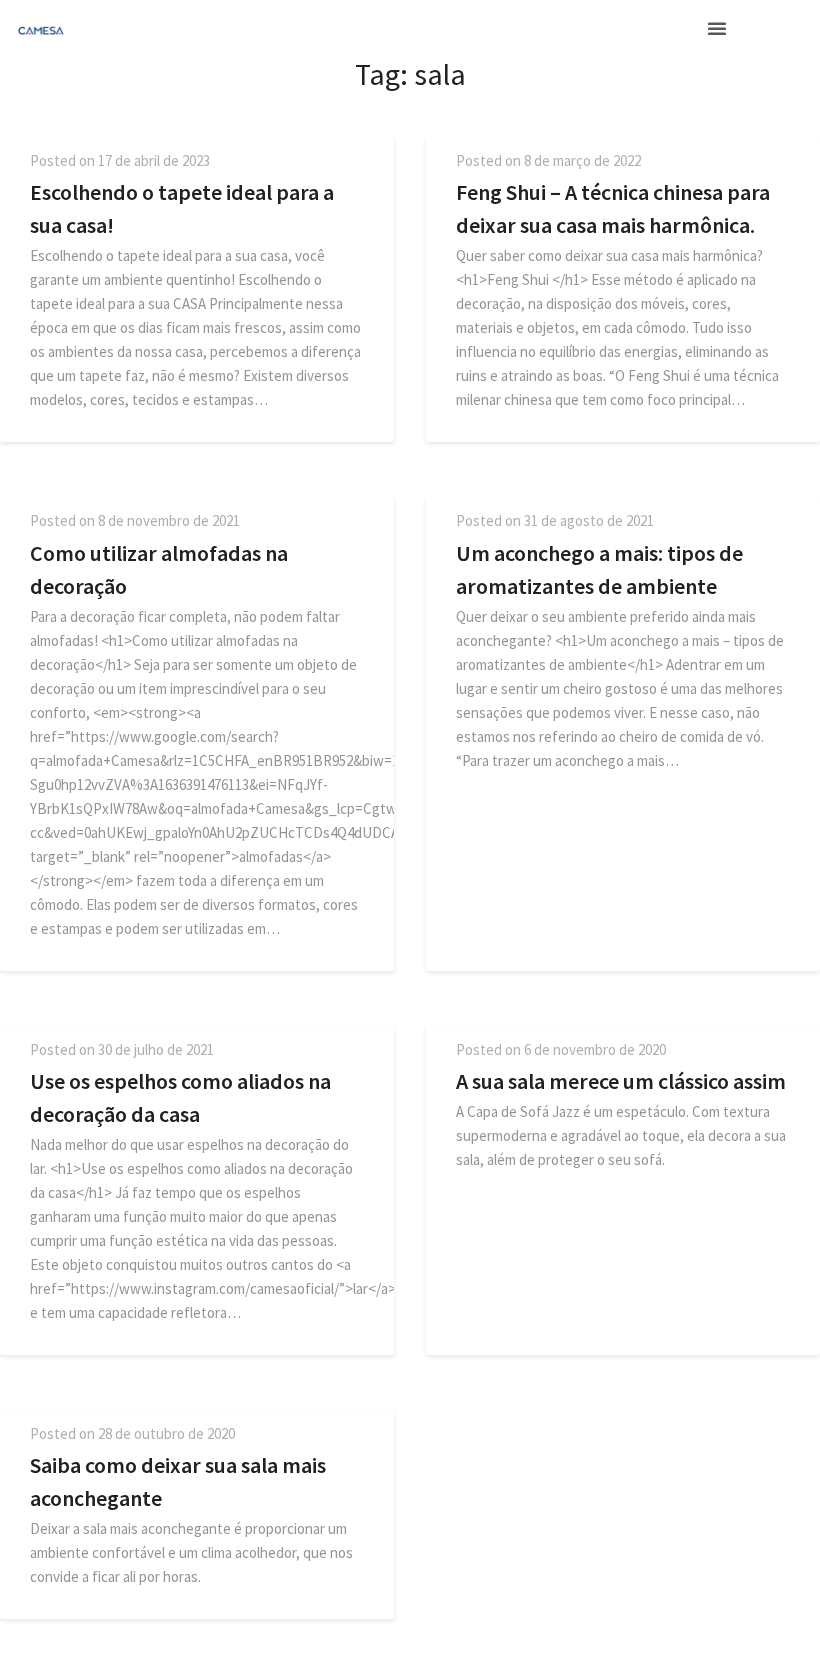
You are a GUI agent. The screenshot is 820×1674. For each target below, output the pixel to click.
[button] (717, 28)
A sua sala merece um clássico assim (621, 1081)
